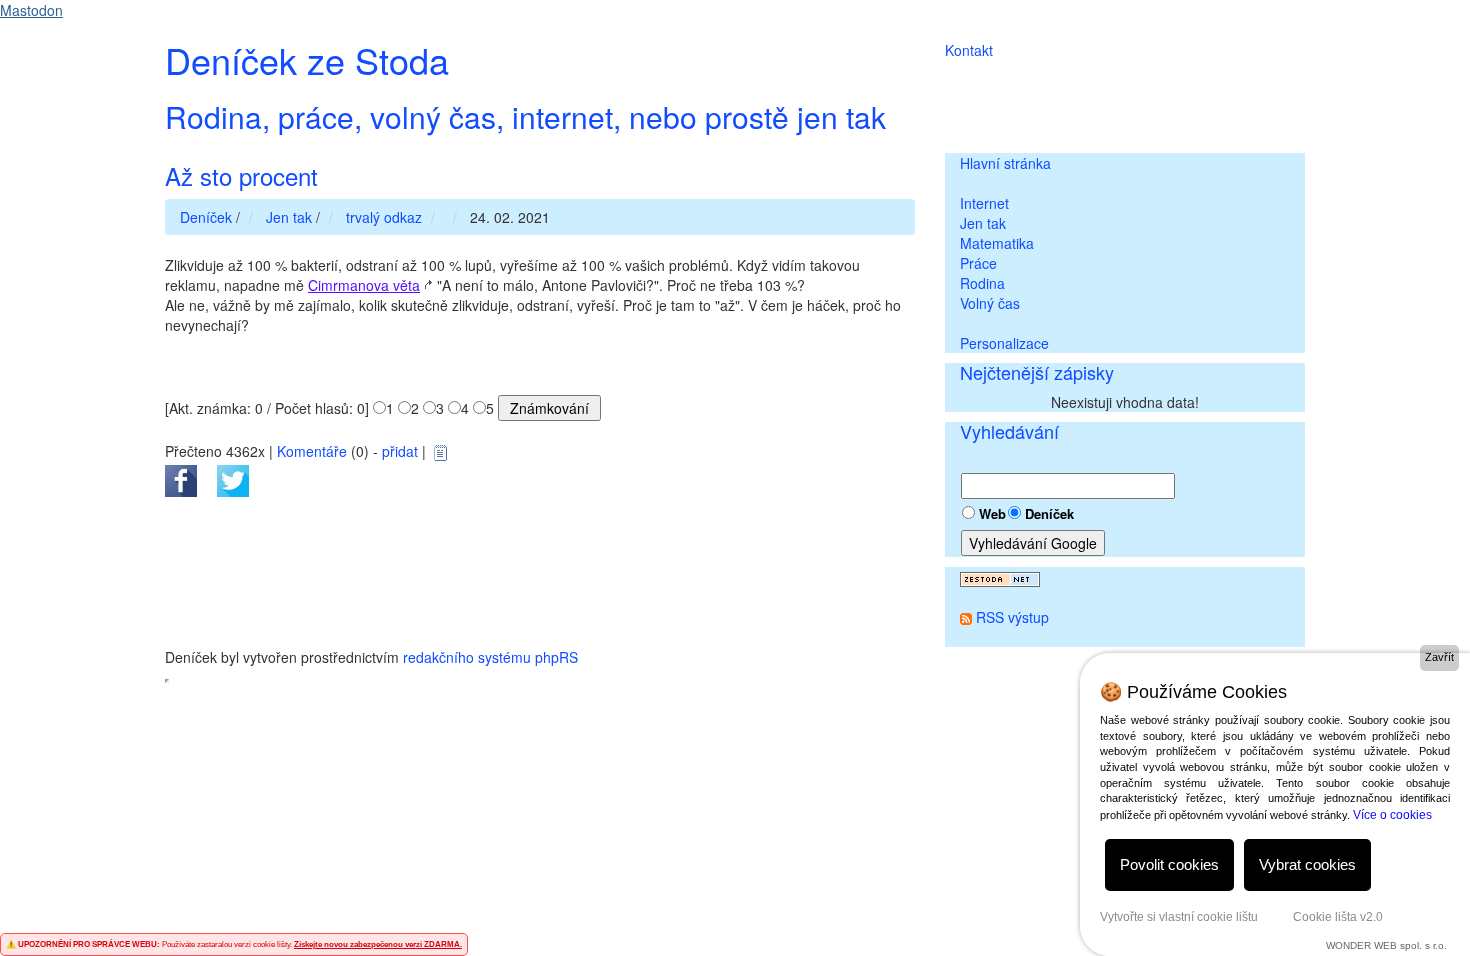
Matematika (997, 243)
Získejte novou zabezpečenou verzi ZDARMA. (378, 944)
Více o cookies (1392, 815)
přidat (400, 451)
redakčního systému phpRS (490, 657)
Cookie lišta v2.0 (1338, 917)
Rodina (982, 283)
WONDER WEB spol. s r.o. (1386, 945)
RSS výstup (1012, 617)
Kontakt (969, 50)
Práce (978, 263)
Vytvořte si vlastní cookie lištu (1179, 917)
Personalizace (1004, 343)
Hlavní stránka (1005, 163)
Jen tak (983, 223)
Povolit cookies (1169, 864)
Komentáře (312, 451)
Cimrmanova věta (364, 285)
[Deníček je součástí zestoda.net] (1000, 577)
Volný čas (990, 303)
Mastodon (31, 10)
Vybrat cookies (1307, 864)
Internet (984, 203)
